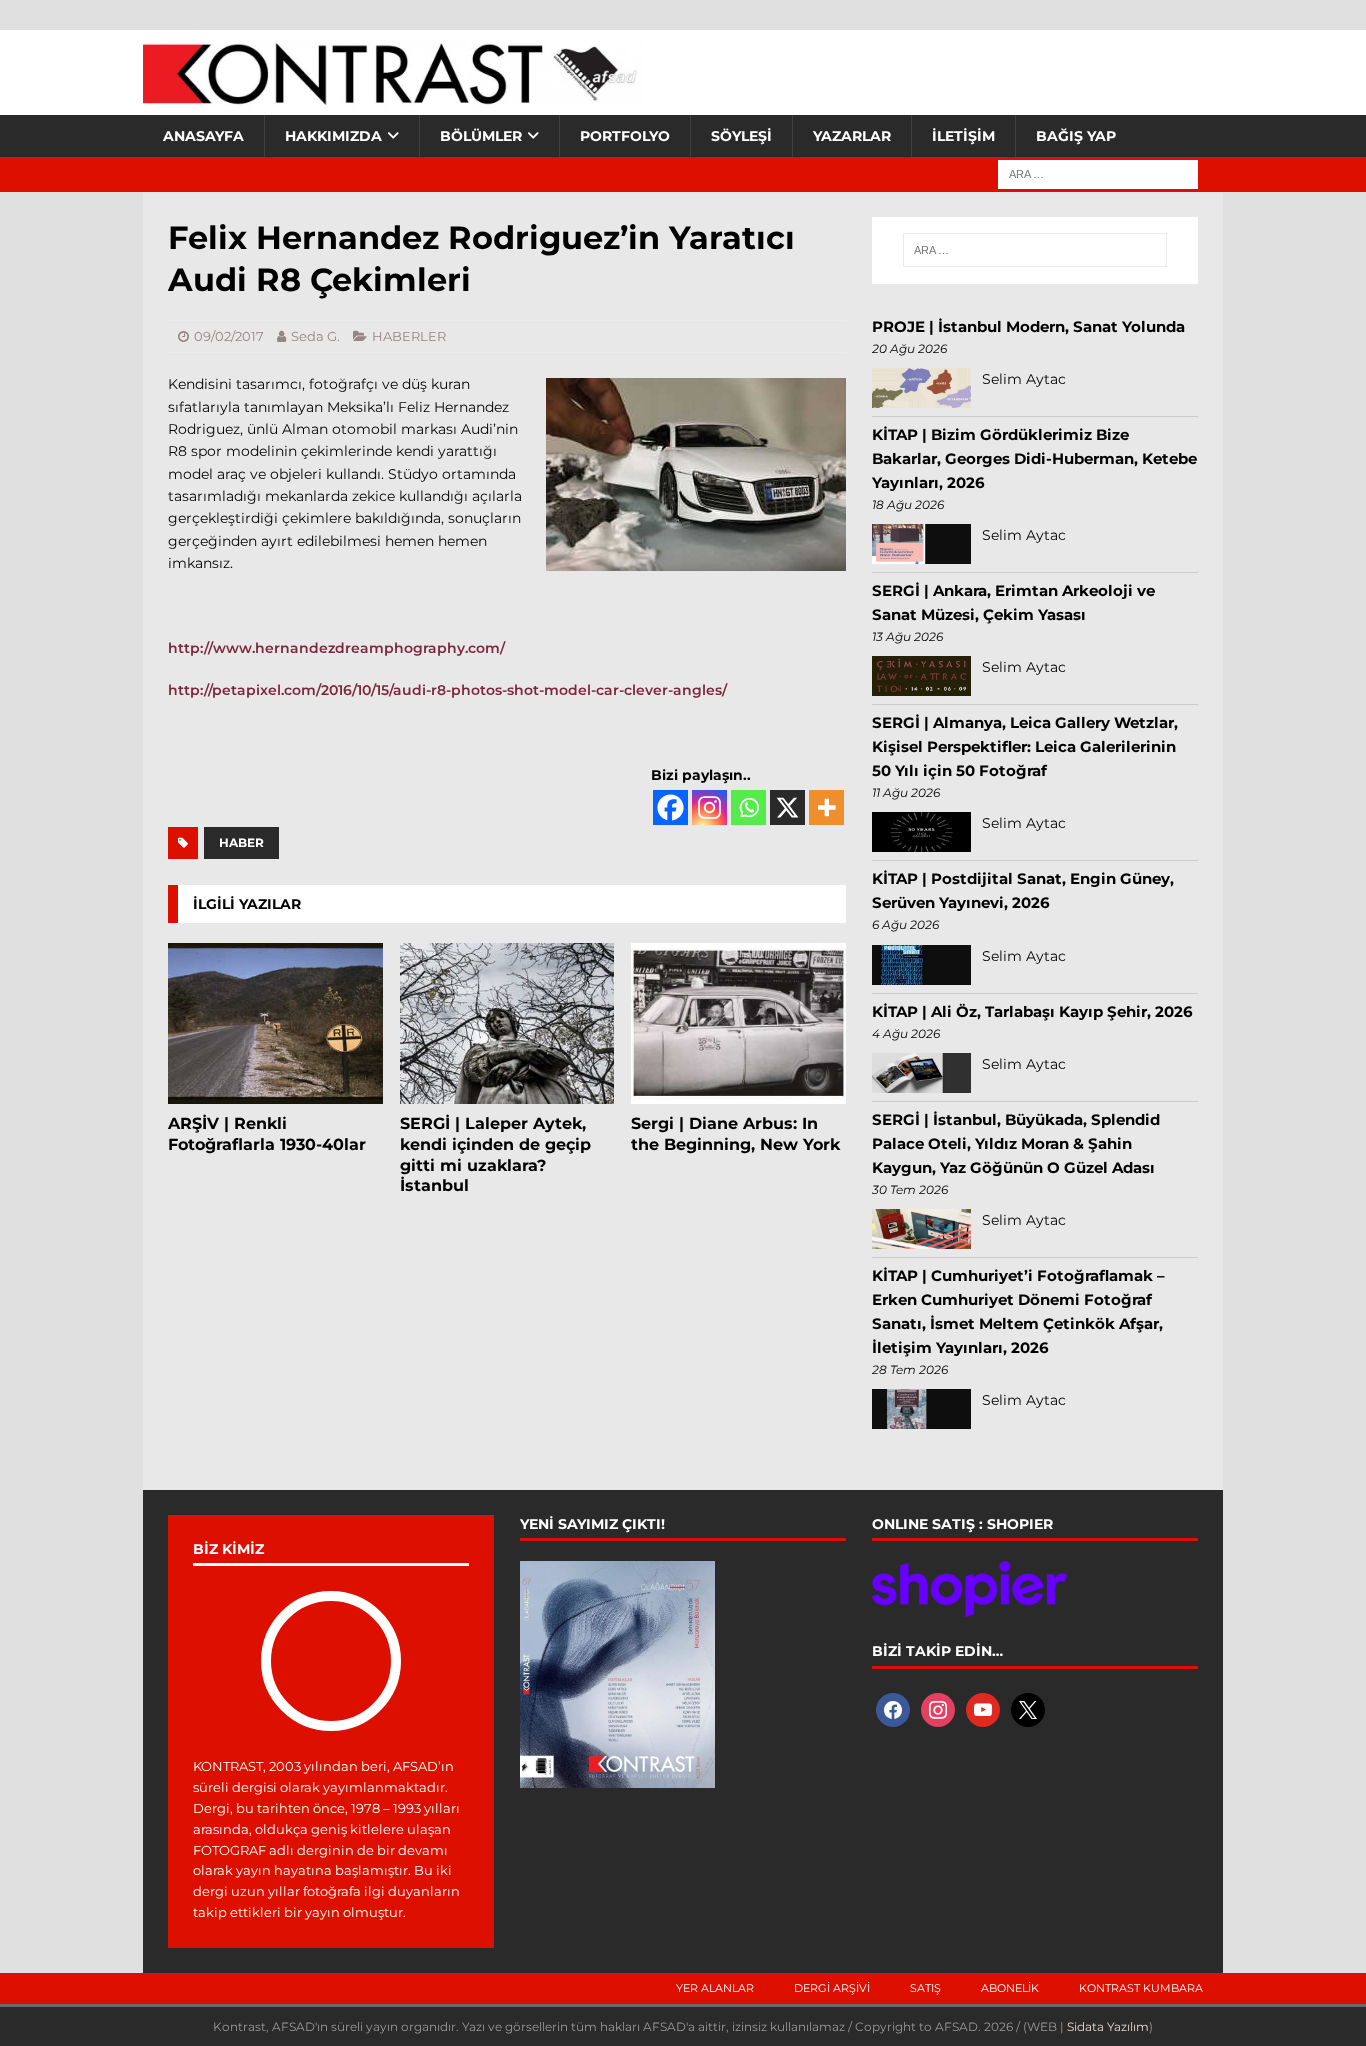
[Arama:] (1098, 173)
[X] (787, 807)
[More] (826, 807)
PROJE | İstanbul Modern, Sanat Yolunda (1028, 326)
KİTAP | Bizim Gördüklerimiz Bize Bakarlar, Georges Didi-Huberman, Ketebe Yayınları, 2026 (1034, 458)
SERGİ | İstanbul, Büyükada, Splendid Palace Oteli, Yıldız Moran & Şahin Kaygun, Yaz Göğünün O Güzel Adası (1016, 1143)
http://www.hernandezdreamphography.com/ (336, 648)
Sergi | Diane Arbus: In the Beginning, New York (735, 1134)
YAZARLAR (852, 136)
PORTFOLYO (625, 136)
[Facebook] (670, 807)
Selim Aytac (1024, 379)
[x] (1028, 1708)
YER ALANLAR (715, 1988)
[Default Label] (983, 1708)
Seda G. (315, 336)
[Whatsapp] (748, 807)
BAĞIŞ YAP (1076, 136)
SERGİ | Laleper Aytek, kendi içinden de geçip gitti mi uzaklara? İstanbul (495, 1154)
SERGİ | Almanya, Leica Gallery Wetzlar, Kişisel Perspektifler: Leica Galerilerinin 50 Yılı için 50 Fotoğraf (1025, 746)
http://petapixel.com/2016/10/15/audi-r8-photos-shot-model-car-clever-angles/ (447, 690)
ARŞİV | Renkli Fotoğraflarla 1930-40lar (267, 1134)
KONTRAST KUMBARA (1141, 1988)
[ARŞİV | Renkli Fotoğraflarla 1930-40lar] (275, 1023)
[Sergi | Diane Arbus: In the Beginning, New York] (738, 1023)
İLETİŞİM (963, 136)
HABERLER (409, 336)
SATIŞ (925, 1988)
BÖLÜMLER (481, 136)
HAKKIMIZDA (333, 136)
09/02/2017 (229, 336)
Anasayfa (203, 136)
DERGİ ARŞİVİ (832, 1988)
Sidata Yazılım (1108, 2026)
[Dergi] (393, 95)
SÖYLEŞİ (741, 136)
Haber (241, 842)
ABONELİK (1010, 1988)
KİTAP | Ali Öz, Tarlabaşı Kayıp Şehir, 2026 (1032, 1011)
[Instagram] (709, 807)
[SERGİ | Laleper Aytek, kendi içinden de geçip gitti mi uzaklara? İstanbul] (507, 1023)
